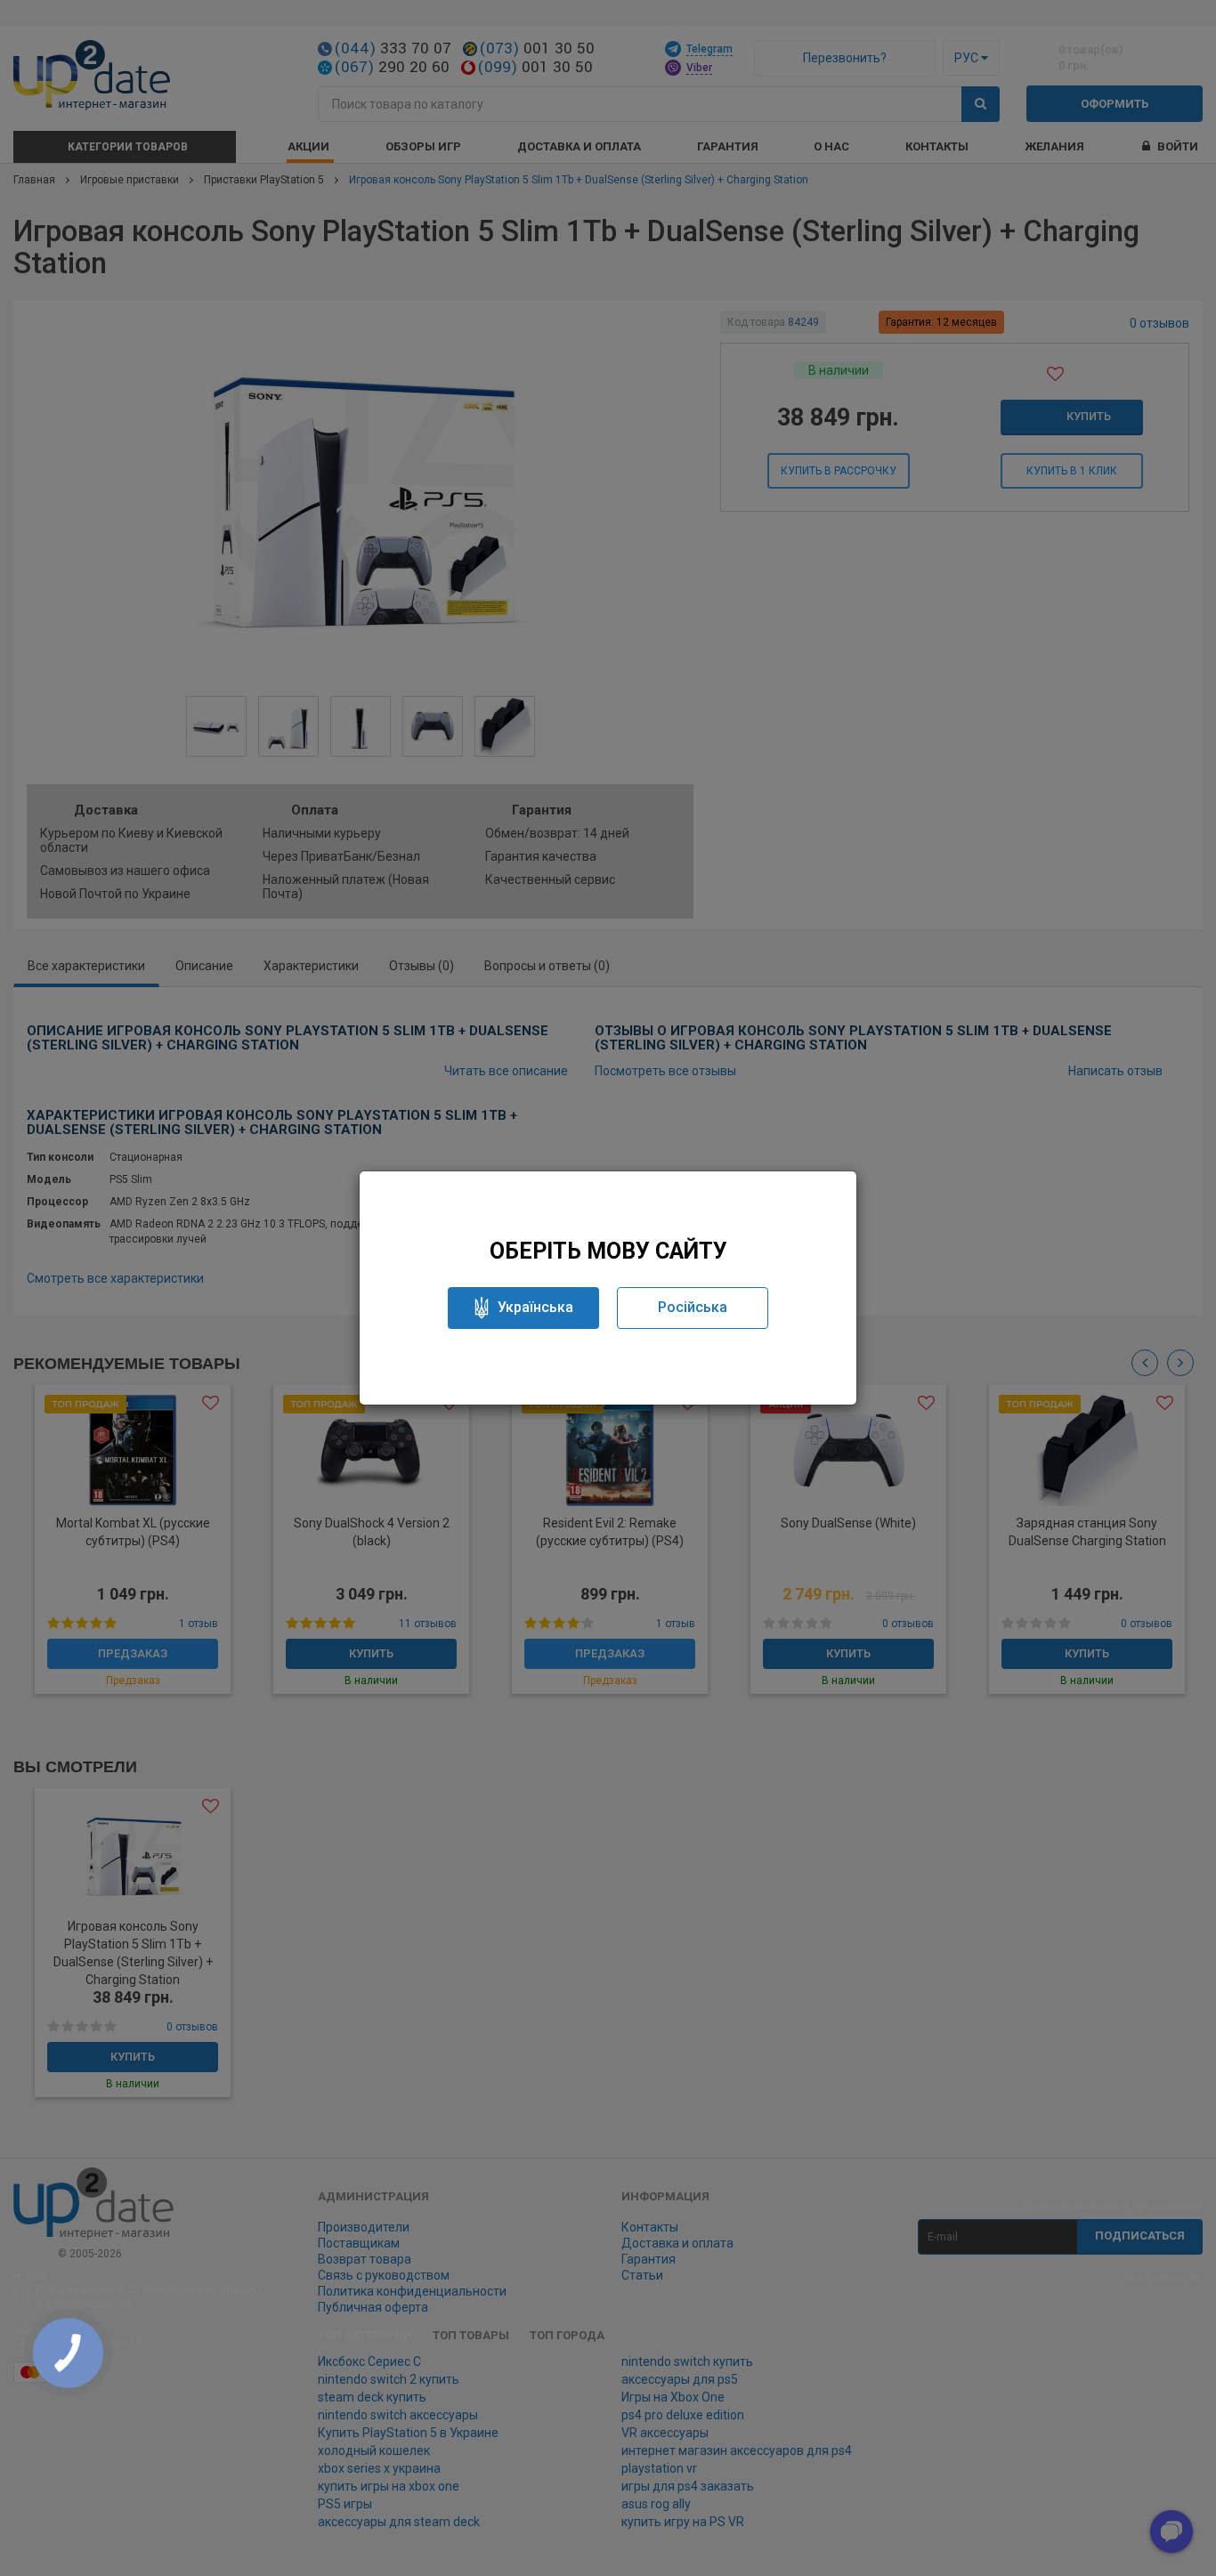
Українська (535, 1307)
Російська (693, 1307)
